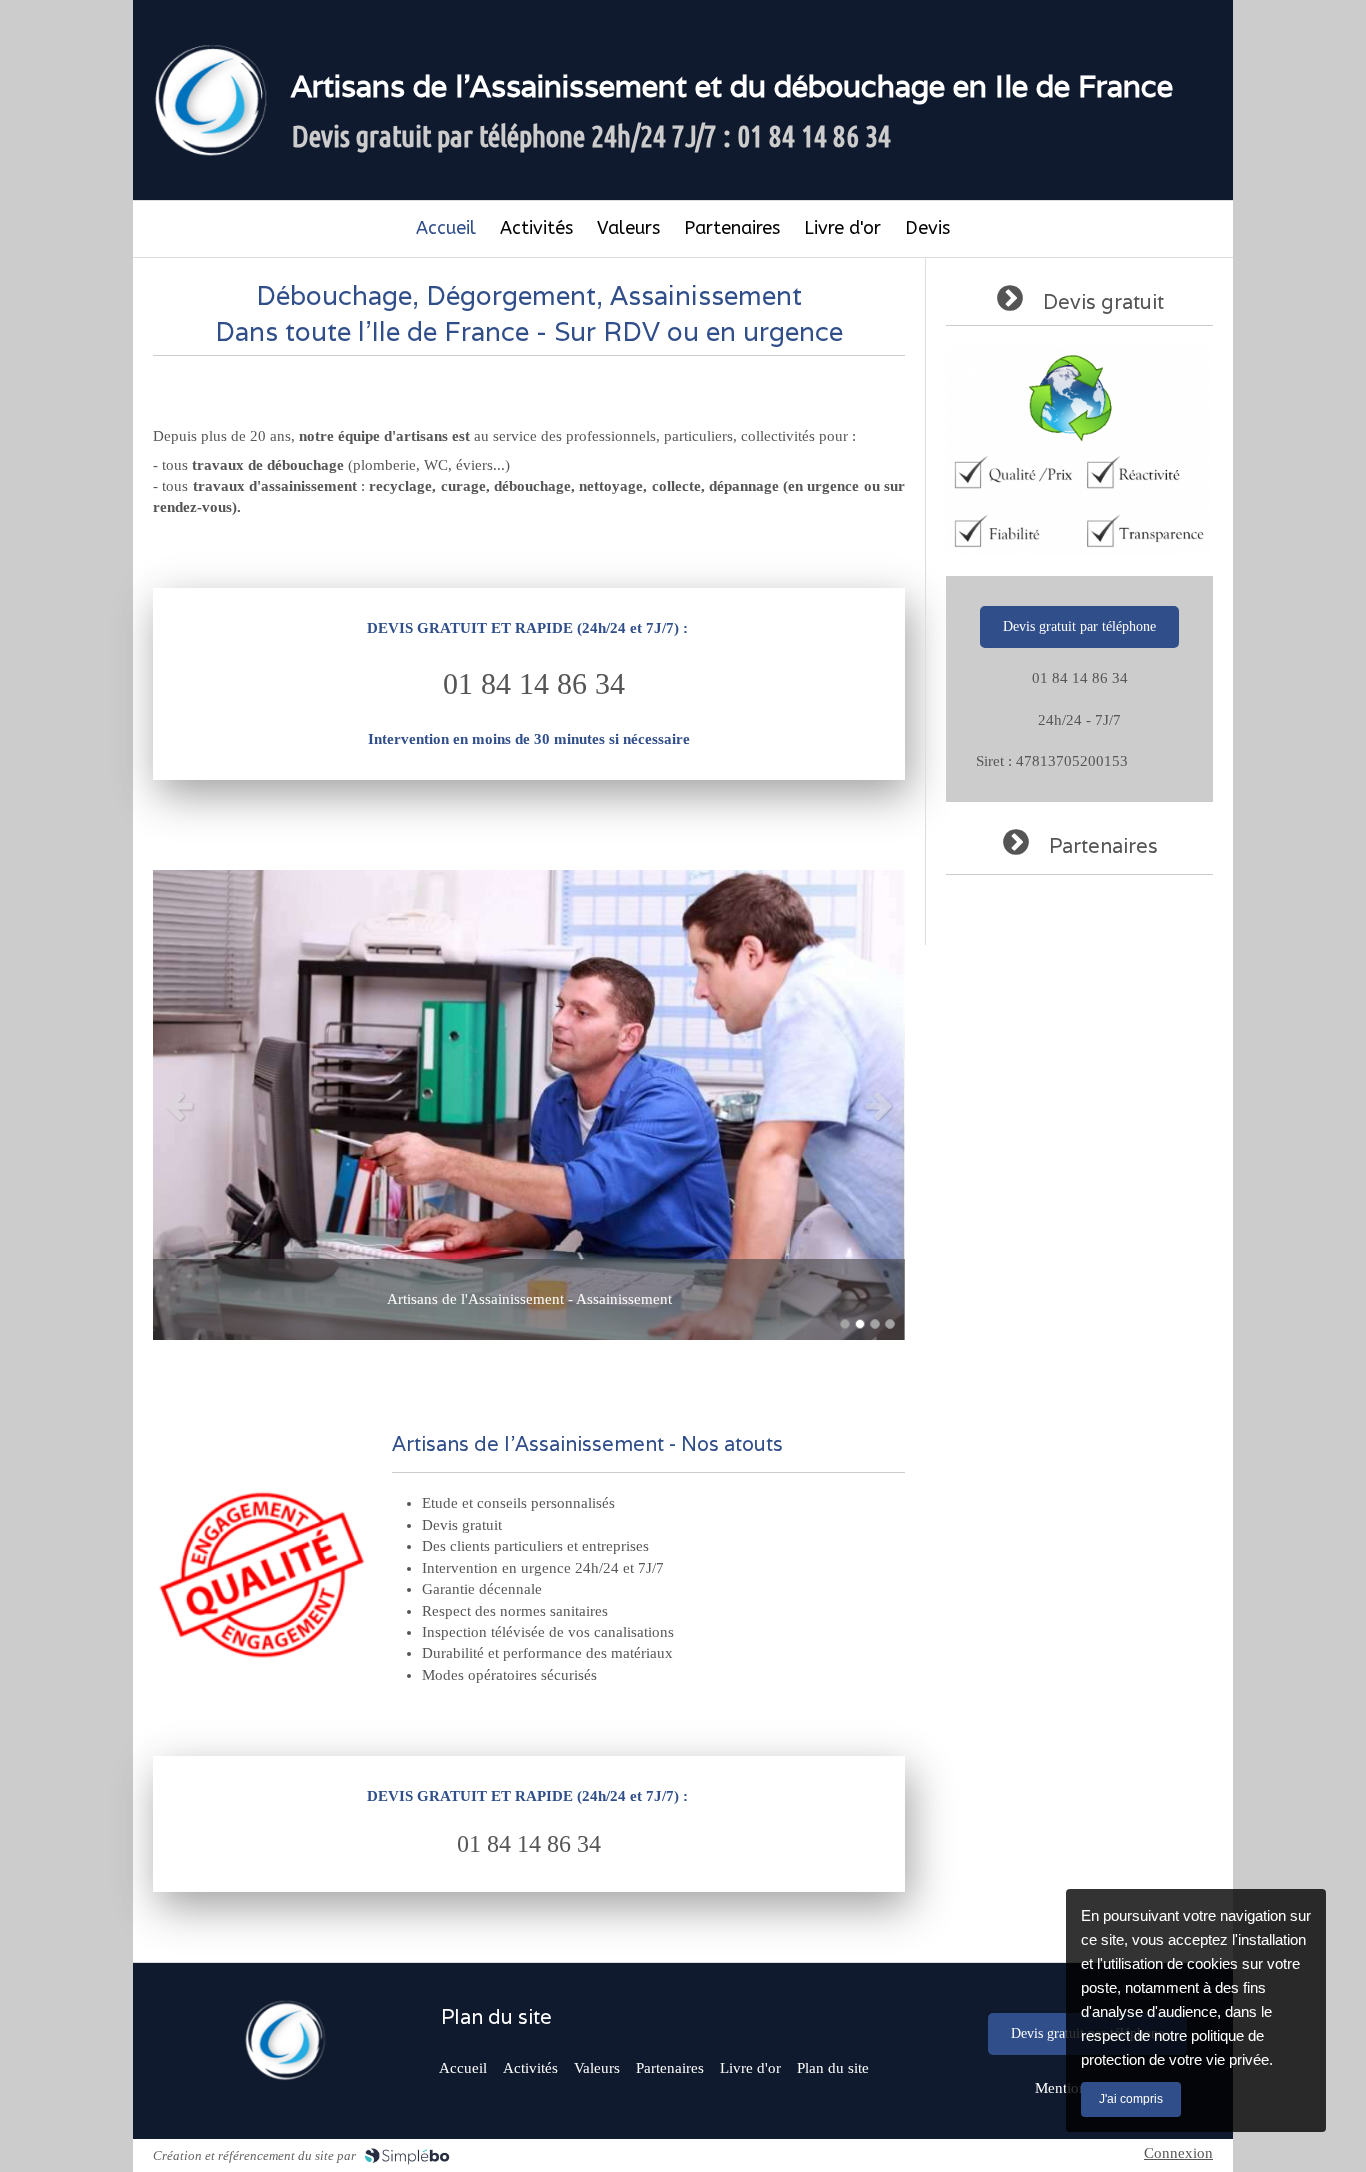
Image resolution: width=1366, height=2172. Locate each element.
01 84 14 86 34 (534, 683)
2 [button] (860, 1324)
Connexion (1178, 2153)
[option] (529, 1105)
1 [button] (845, 1324)
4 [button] (890, 1324)
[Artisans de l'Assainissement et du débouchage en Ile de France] (209, 100)
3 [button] (875, 1324)
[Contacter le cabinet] (284, 2040)
